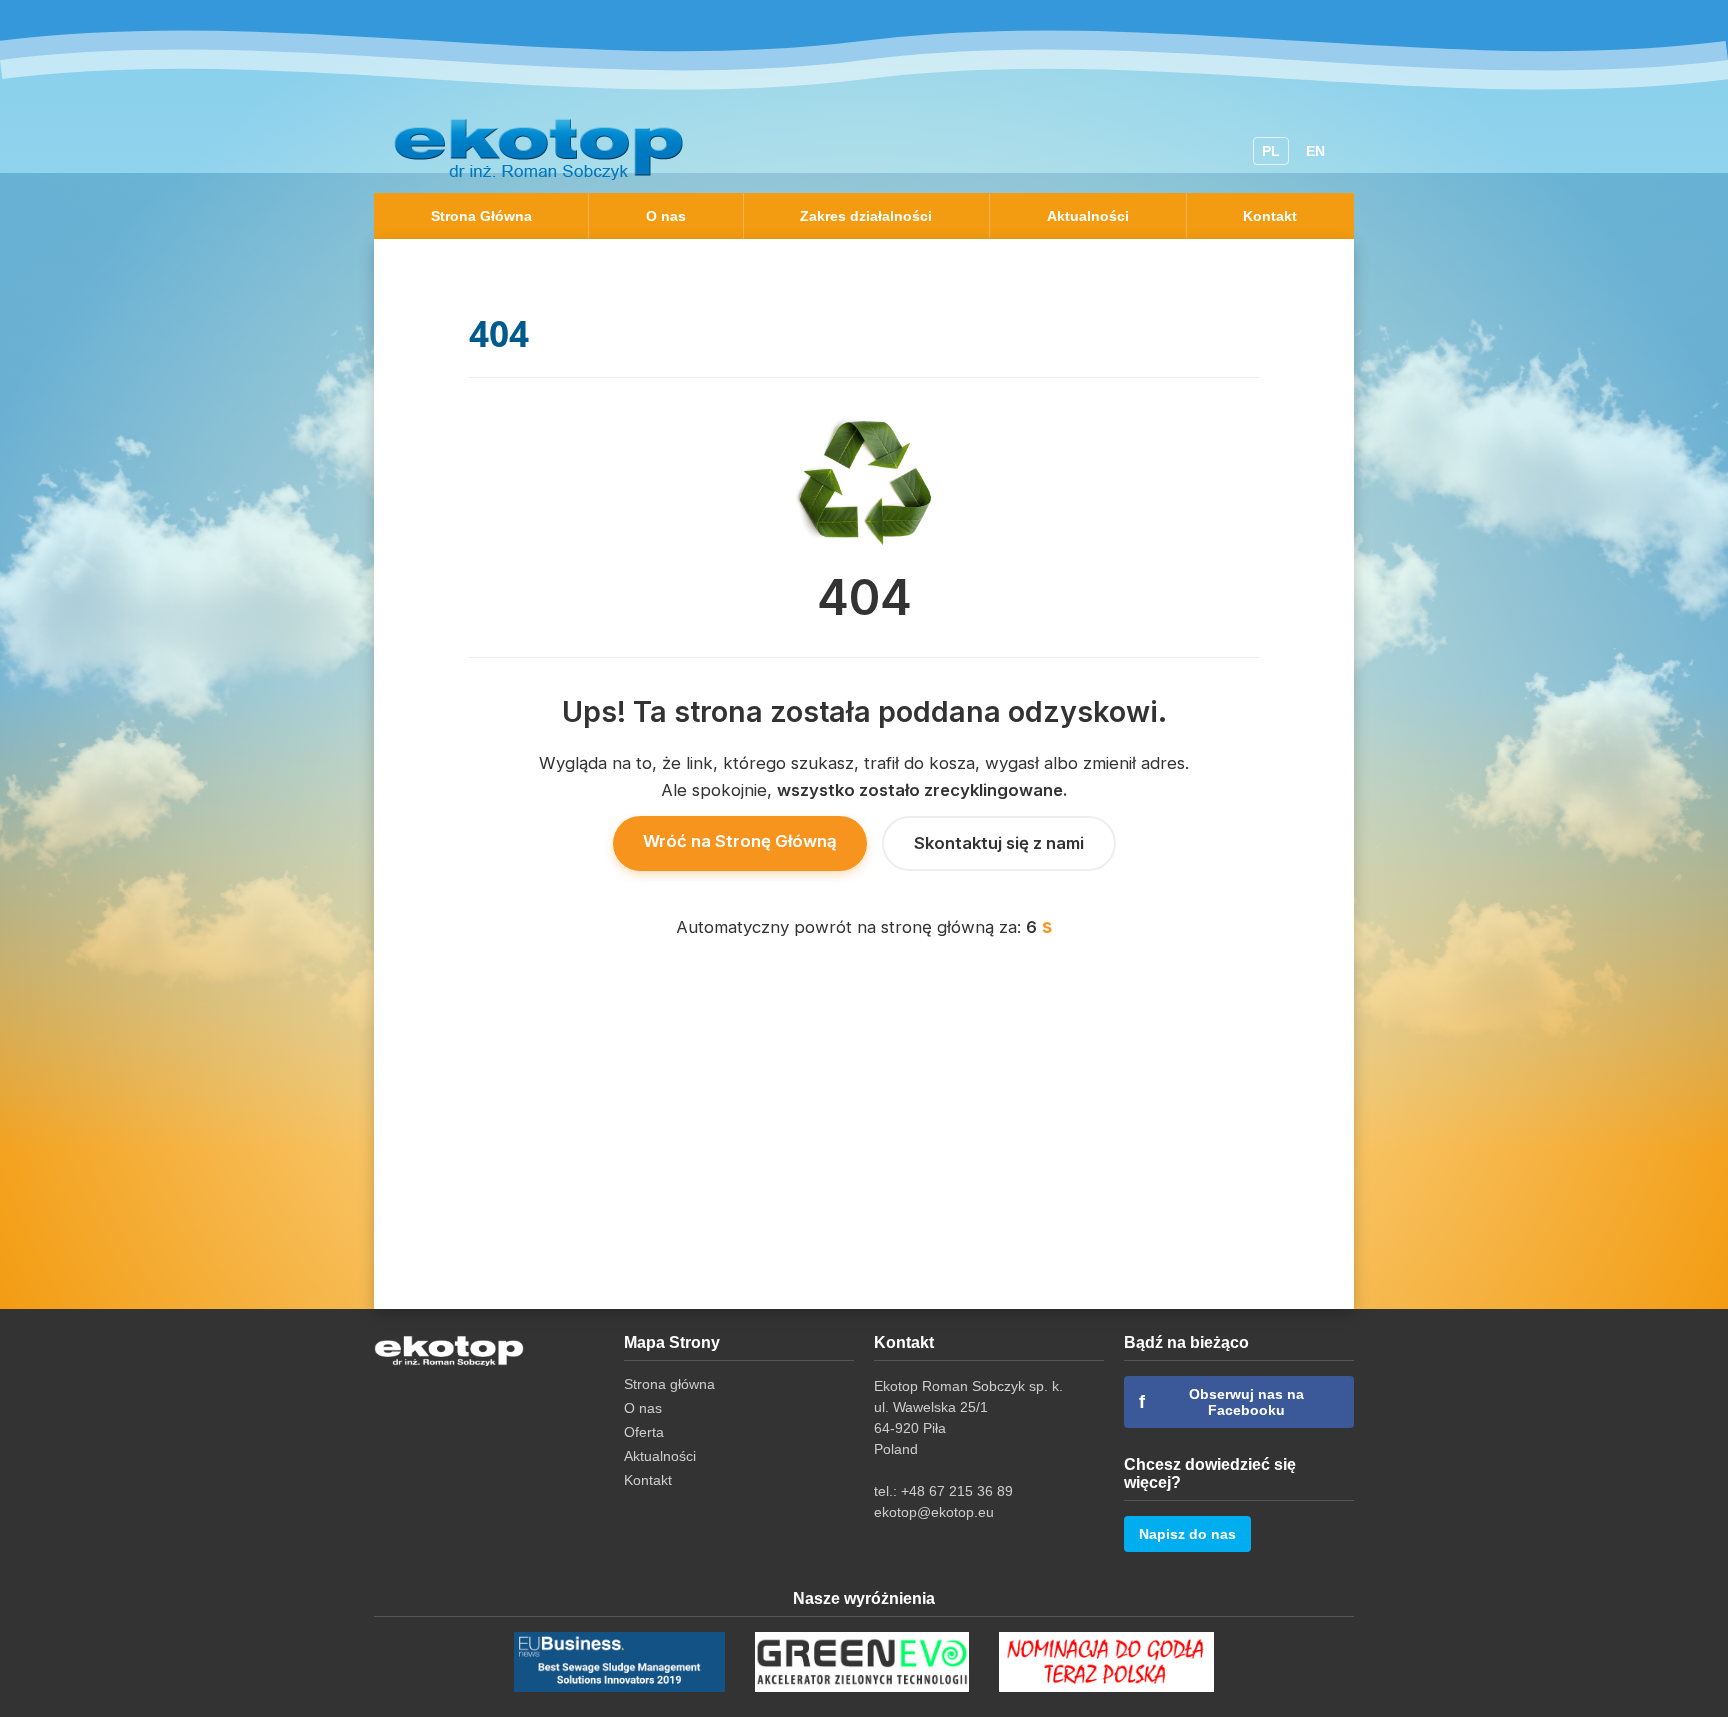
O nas (666, 216)
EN (1315, 151)
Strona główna (669, 1384)
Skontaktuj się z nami (999, 843)
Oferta (644, 1432)
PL (1271, 151)
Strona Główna (481, 216)
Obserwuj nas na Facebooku (1221, 1402)
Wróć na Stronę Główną (740, 841)
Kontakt (1270, 216)
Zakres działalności (866, 216)
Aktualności (1088, 216)
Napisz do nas (1187, 1534)
